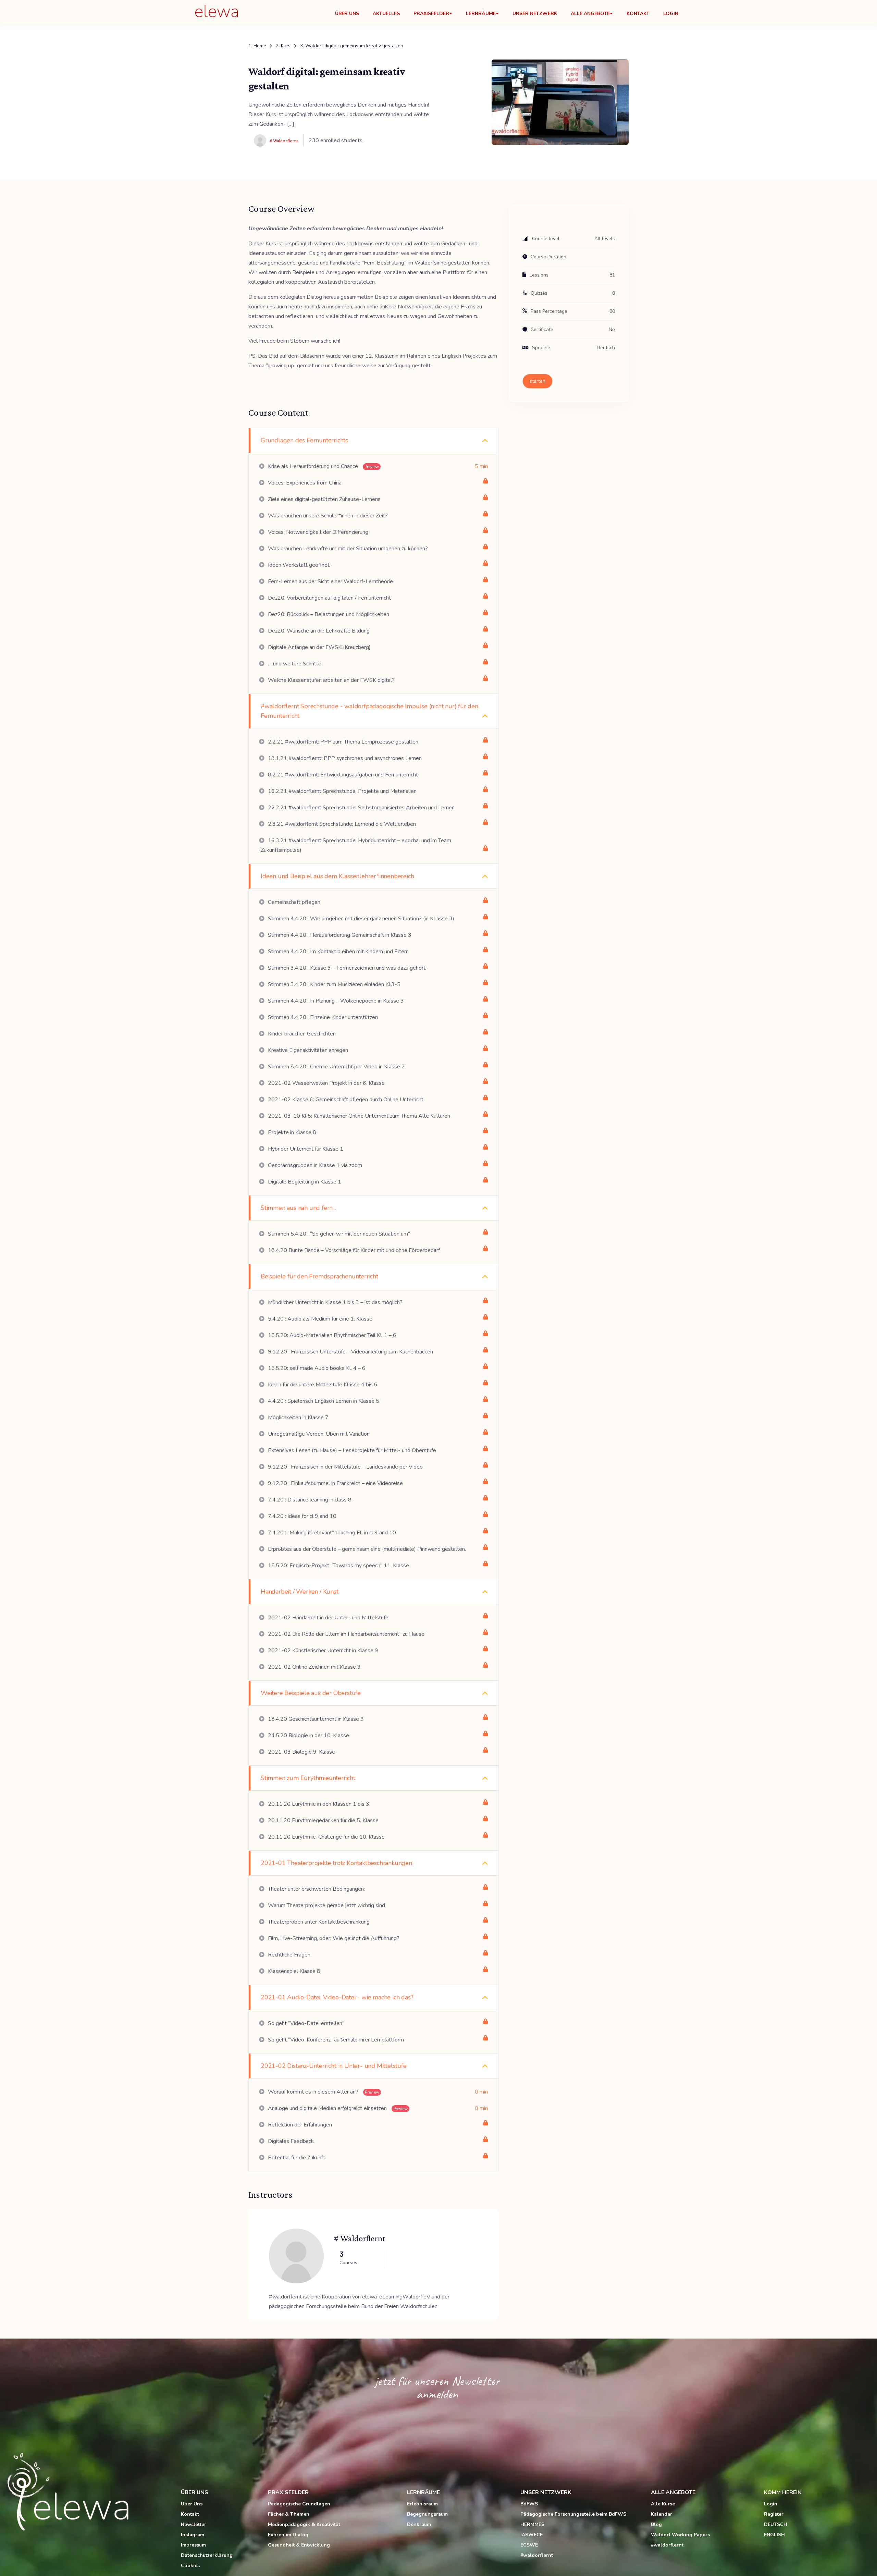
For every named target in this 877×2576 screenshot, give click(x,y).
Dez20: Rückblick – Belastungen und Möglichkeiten (328, 614)
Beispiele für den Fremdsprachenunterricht (319, 1276)
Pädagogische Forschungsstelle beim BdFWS (573, 2514)
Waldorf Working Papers (680, 2535)
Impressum (193, 2545)
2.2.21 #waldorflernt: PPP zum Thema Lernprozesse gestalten (342, 742)
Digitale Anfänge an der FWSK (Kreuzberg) (319, 647)
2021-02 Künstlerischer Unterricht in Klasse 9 (322, 1651)
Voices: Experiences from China (304, 483)
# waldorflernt (360, 2238)
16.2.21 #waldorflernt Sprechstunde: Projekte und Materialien (342, 791)
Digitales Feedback (290, 2141)
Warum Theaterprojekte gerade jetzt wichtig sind (326, 1905)
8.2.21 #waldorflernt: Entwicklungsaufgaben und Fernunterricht (342, 775)
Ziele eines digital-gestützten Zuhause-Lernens (324, 499)
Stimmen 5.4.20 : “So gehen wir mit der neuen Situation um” (338, 1234)
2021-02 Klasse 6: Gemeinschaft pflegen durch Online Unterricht (345, 1100)
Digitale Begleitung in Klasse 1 (304, 1182)
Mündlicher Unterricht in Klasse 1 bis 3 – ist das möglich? (335, 1302)
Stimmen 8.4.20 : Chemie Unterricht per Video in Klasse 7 (336, 1067)
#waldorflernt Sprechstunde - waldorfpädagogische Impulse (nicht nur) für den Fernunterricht (369, 711)
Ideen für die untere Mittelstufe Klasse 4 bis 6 (322, 1385)
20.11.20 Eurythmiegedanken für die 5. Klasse (323, 1820)
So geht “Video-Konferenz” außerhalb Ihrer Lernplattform (335, 2040)
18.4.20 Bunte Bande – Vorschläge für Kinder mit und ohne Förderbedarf (353, 1250)
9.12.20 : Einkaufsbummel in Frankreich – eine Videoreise (335, 1483)
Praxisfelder (431, 14)
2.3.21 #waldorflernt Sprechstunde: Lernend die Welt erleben (341, 824)
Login (671, 14)
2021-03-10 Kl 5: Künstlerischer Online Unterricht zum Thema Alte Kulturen (358, 1116)
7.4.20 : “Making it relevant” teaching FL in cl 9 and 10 (331, 1533)
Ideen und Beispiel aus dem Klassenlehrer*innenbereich (337, 876)
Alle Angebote (590, 14)
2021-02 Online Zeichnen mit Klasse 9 (314, 1667)
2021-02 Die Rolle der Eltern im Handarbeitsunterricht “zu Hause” (347, 1634)
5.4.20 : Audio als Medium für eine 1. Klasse (319, 1319)
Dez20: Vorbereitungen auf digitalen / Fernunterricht (329, 598)
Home (260, 46)
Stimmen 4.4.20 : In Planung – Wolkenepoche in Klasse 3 (335, 1001)
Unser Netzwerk (535, 14)
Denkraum (419, 2524)
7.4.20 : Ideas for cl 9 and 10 (301, 1516)
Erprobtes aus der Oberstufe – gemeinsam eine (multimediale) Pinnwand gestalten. (366, 1549)
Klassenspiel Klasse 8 (293, 1971)
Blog (656, 2524)
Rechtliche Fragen (288, 1955)
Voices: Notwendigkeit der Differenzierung (317, 532)
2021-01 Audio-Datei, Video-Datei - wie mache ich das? (337, 1997)
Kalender (662, 2514)
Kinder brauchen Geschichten (301, 1034)
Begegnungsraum (427, 2514)
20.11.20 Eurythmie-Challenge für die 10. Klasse (326, 1837)
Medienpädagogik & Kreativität (304, 2524)
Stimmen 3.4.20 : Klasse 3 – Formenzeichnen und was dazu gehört (346, 968)
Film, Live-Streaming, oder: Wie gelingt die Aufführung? (333, 1938)
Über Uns (347, 14)
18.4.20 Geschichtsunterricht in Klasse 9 (315, 1719)
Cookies (190, 2566)
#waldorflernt (537, 2555)
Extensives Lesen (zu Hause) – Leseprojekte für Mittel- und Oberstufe (351, 1450)
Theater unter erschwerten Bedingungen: (316, 1889)
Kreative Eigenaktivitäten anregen (307, 1050)
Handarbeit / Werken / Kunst (300, 1592)
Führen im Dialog (288, 2535)
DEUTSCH (776, 2524)
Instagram (193, 2535)
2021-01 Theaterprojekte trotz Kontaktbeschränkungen (336, 1863)
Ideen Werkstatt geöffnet (298, 565)
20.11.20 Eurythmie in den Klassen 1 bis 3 (318, 1804)
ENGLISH (774, 2535)
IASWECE (532, 2535)
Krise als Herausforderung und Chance (323, 466)
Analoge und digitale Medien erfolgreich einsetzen (337, 2108)
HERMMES (532, 2524)
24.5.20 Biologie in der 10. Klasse (308, 1735)
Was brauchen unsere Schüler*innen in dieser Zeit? (327, 516)
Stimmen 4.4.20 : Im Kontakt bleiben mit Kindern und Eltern (338, 952)
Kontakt (638, 14)
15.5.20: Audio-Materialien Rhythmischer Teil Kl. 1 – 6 (331, 1335)
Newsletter (194, 2524)
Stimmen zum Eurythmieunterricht (308, 1778)
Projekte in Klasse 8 (291, 1132)
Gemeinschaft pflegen (293, 902)
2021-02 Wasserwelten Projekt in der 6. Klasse (326, 1083)
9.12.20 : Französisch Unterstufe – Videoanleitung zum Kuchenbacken (350, 1352)
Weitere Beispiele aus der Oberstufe (311, 1693)
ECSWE (529, 2545)
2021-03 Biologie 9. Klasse (301, 1752)
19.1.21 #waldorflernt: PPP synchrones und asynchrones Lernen (344, 758)
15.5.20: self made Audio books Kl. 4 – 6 (316, 1368)
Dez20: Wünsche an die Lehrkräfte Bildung (318, 631)
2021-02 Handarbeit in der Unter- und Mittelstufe (328, 1618)
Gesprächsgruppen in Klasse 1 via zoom (314, 1165)
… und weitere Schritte (294, 664)
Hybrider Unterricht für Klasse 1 (305, 1149)
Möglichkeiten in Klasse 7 (298, 1418)
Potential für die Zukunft (296, 2158)
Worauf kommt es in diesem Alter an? (323, 2092)
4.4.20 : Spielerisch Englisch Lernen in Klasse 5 (323, 1401)
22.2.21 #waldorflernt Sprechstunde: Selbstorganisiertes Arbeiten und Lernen (361, 808)
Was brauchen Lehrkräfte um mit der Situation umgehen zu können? (347, 549)
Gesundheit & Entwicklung (299, 2545)
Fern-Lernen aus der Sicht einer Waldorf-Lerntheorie (330, 581)
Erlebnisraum (422, 2504)
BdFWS (529, 2504)
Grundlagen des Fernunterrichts (304, 440)
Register (774, 2514)
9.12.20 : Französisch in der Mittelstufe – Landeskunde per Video (345, 1467)
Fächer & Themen (289, 2514)
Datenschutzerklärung (207, 2555)
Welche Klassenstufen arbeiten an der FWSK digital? (331, 680)
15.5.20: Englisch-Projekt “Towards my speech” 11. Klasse (338, 1566)
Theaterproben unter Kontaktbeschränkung (318, 1922)
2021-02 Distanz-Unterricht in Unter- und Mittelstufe (334, 2066)
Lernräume (481, 14)
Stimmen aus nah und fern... (298, 1208)
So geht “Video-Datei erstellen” (305, 2023)
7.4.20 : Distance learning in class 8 (309, 1500)
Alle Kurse (663, 2504)
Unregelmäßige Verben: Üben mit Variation (318, 1434)
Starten (538, 381)
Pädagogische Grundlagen (299, 2504)
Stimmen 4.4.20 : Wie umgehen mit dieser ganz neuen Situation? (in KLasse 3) (360, 919)
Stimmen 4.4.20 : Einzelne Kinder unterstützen (322, 1017)
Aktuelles (386, 14)
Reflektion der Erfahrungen (299, 2125)
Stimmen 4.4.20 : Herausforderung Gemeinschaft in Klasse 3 (339, 935)
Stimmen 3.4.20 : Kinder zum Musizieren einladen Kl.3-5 (333, 984)
